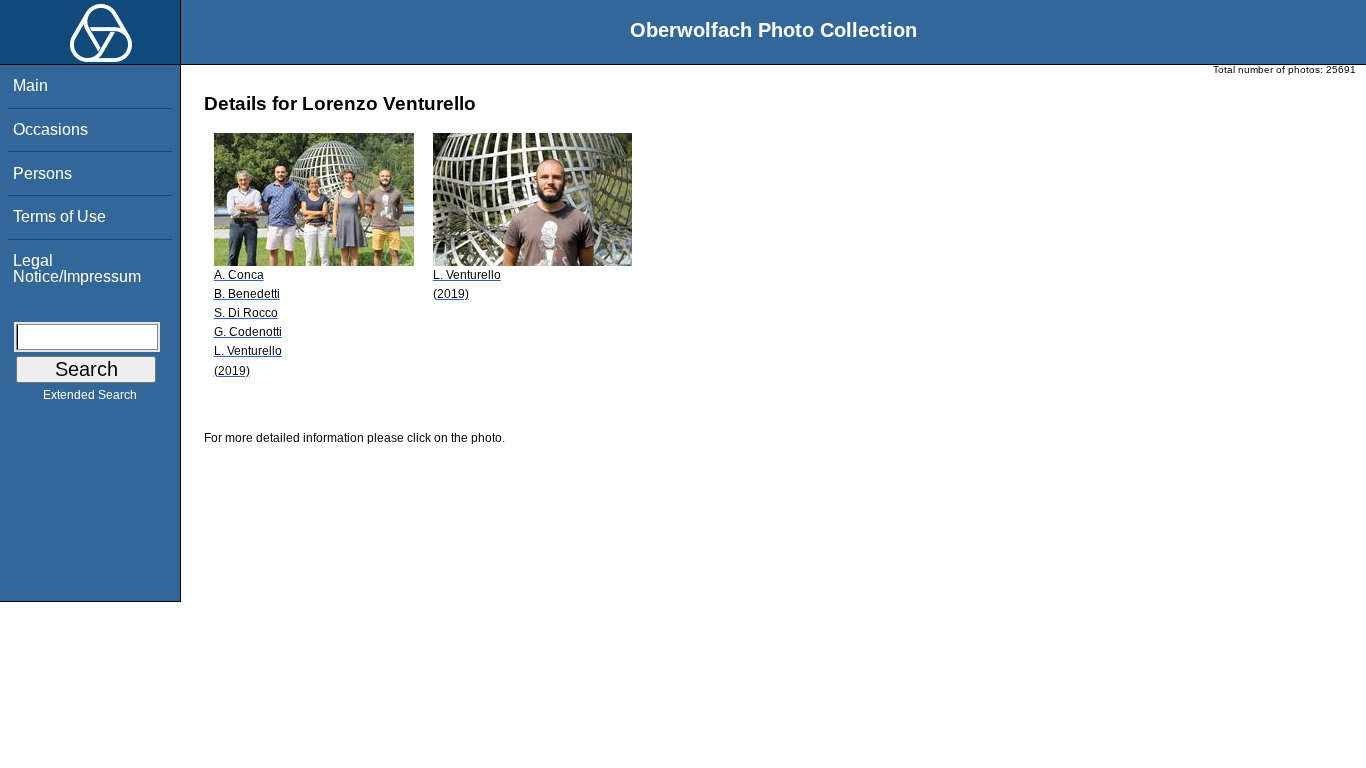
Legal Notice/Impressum (77, 268)
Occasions (50, 129)
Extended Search (90, 395)
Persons (42, 173)
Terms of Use (59, 216)
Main (30, 85)
